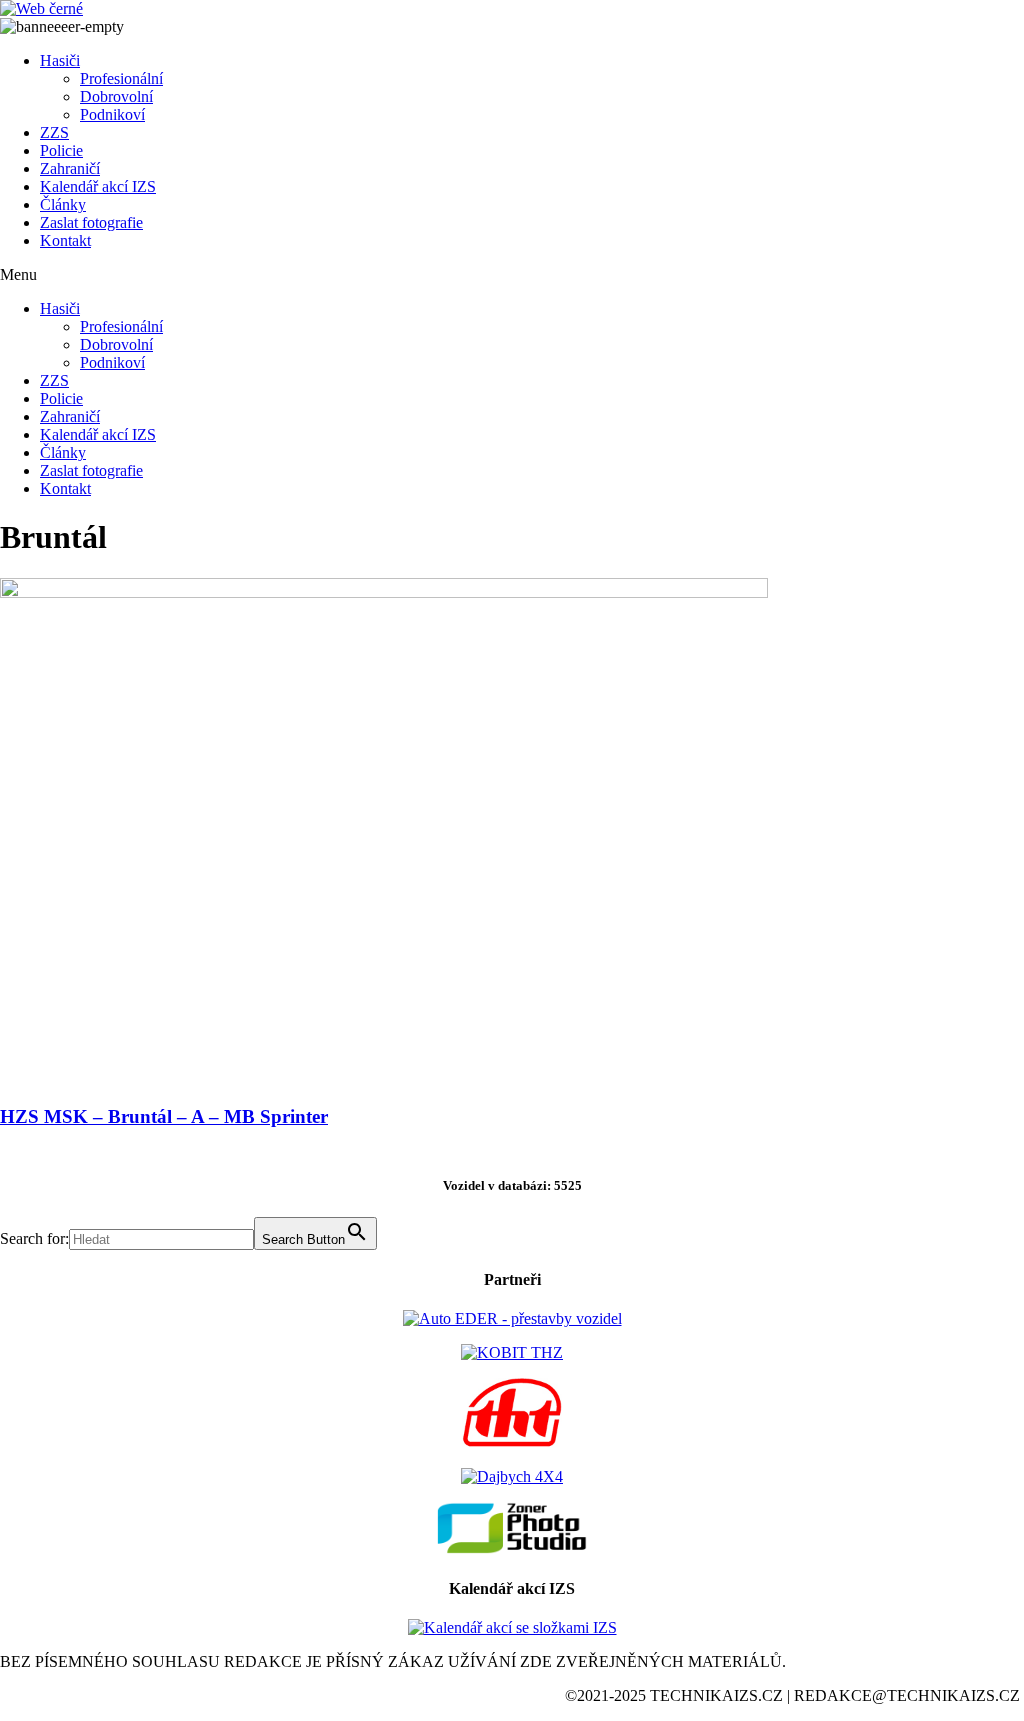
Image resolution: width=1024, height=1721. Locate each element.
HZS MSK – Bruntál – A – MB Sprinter (164, 1116)
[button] (512, 275)
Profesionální (121, 78)
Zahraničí (70, 168)
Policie (61, 150)
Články (63, 204)
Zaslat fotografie (91, 222)
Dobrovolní (116, 96)
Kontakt (65, 240)
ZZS (54, 132)
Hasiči (60, 60)
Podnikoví (112, 114)
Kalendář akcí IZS (98, 186)
